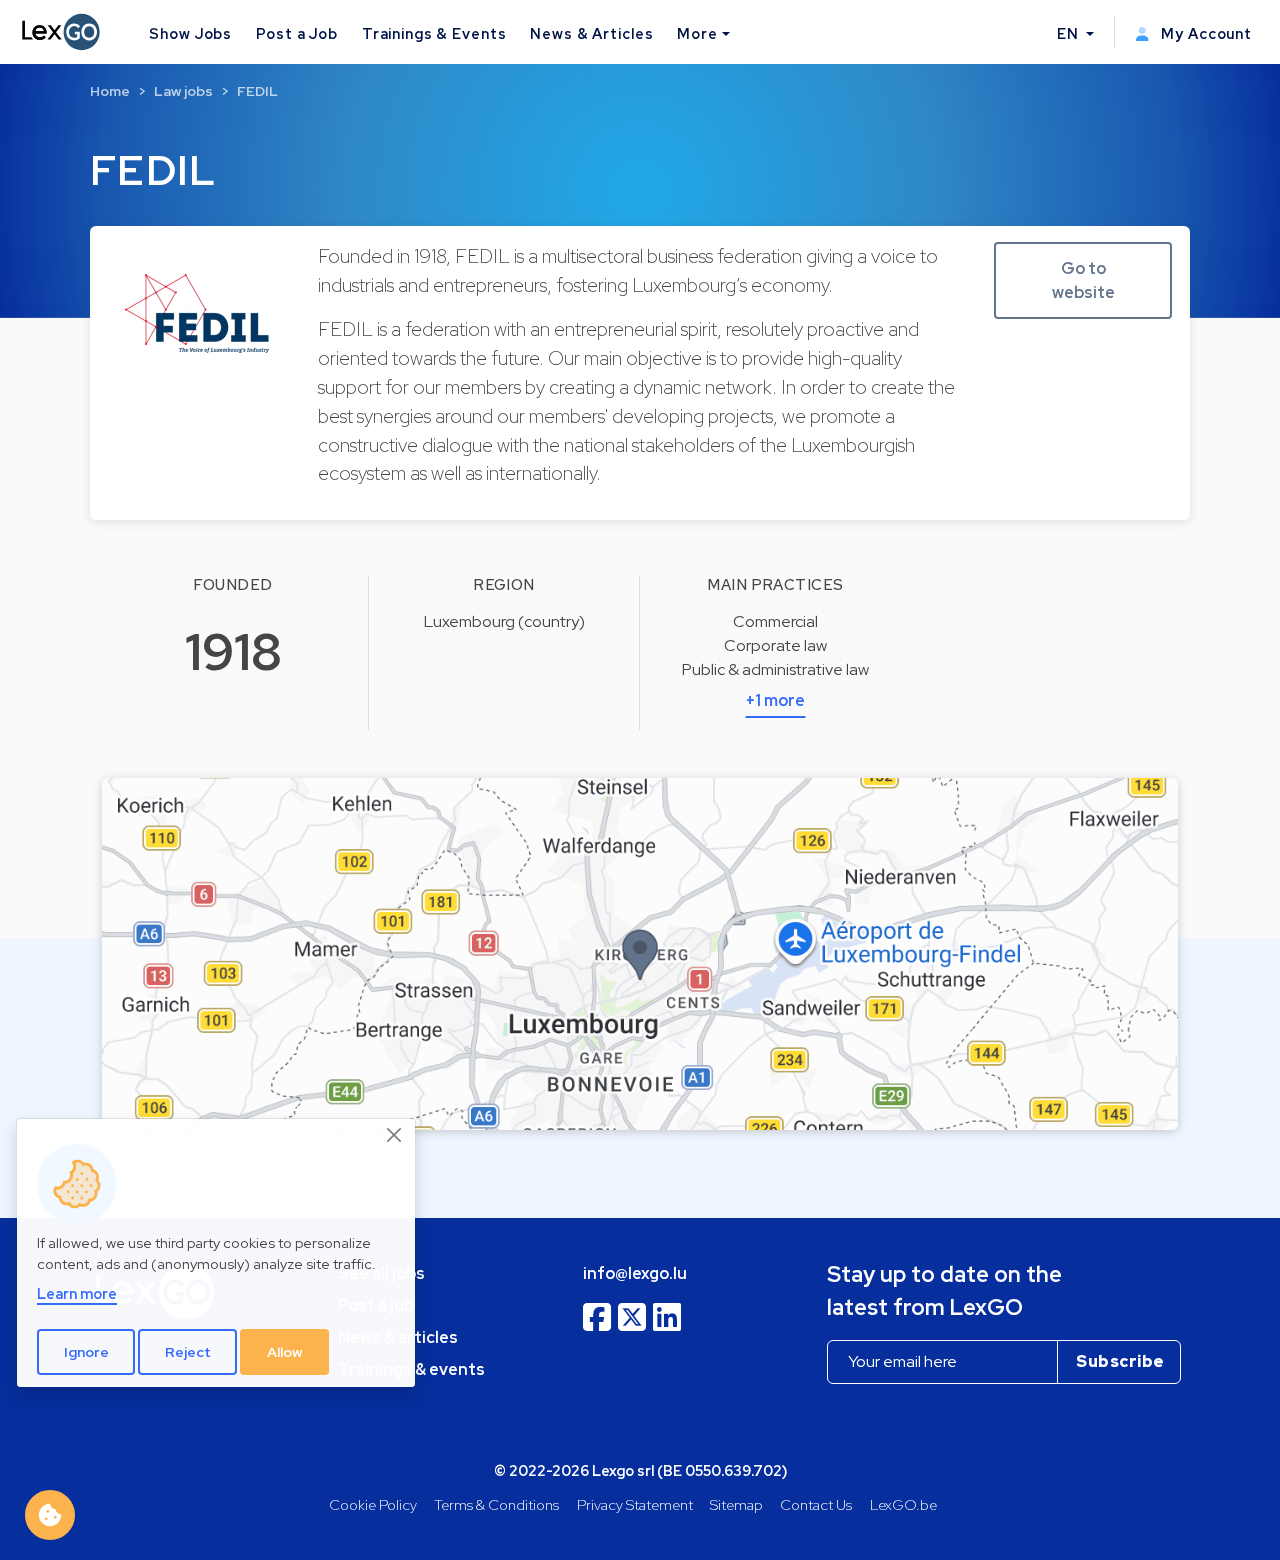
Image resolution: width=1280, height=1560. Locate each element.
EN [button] (1070, 33)
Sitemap (736, 1504)
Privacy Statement (635, 1504)
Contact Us (816, 1504)
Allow (285, 1352)
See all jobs (381, 1273)
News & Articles (591, 33)
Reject (188, 1352)
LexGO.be (903, 1504)
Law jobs (183, 91)
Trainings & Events (434, 33)
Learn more (77, 1293)
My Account (1204, 33)
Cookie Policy (373, 1504)
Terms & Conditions (496, 1504)
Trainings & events (411, 1369)
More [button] (697, 33)
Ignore (86, 1352)
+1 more (775, 700)
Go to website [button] (1083, 280)
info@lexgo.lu (635, 1273)
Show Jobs (190, 33)
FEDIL (257, 91)
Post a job (376, 1305)
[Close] (395, 1136)
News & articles (398, 1337)
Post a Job (297, 33)
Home (110, 91)
